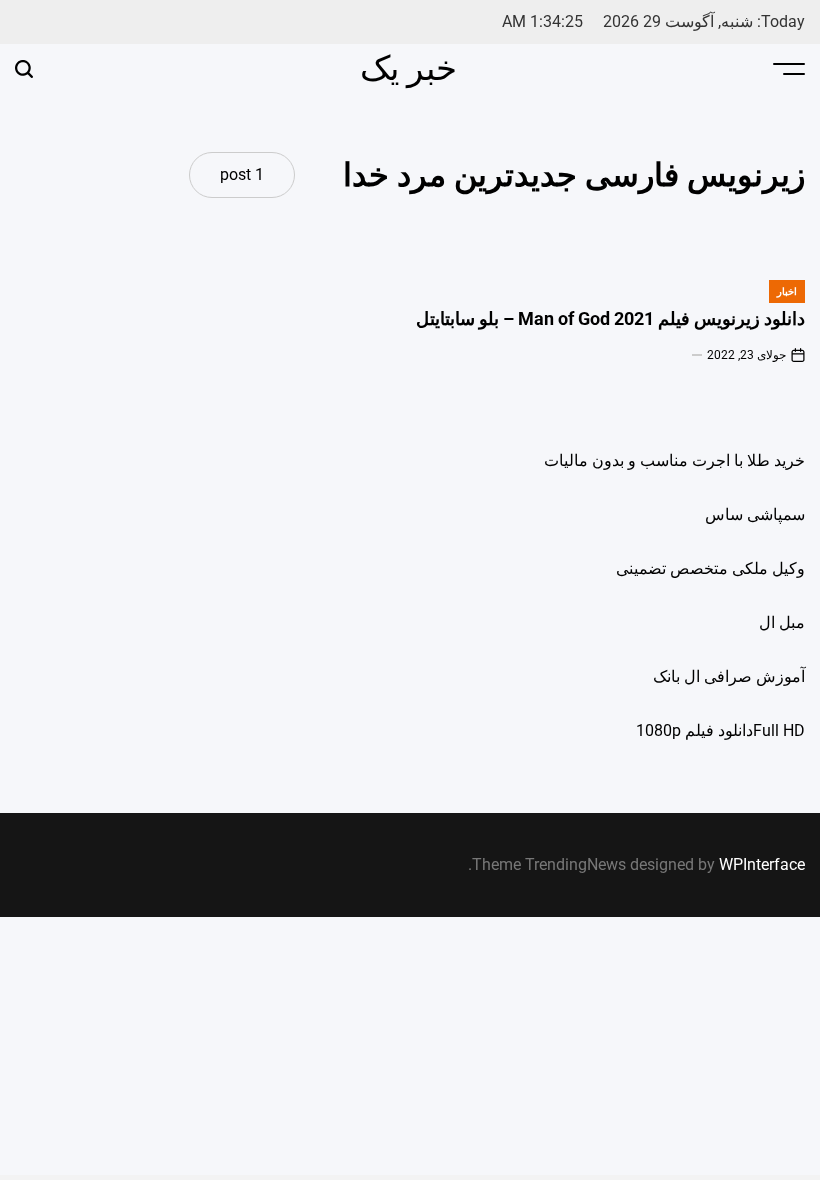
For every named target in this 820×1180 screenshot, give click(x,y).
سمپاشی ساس (755, 514)
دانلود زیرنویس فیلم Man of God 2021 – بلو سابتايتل (610, 319)
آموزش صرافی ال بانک (729, 676)
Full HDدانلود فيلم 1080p (720, 730)
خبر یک (408, 68)
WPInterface (762, 864)
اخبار (787, 291)
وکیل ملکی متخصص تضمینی (710, 568)
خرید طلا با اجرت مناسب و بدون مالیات (674, 460)
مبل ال (782, 622)
